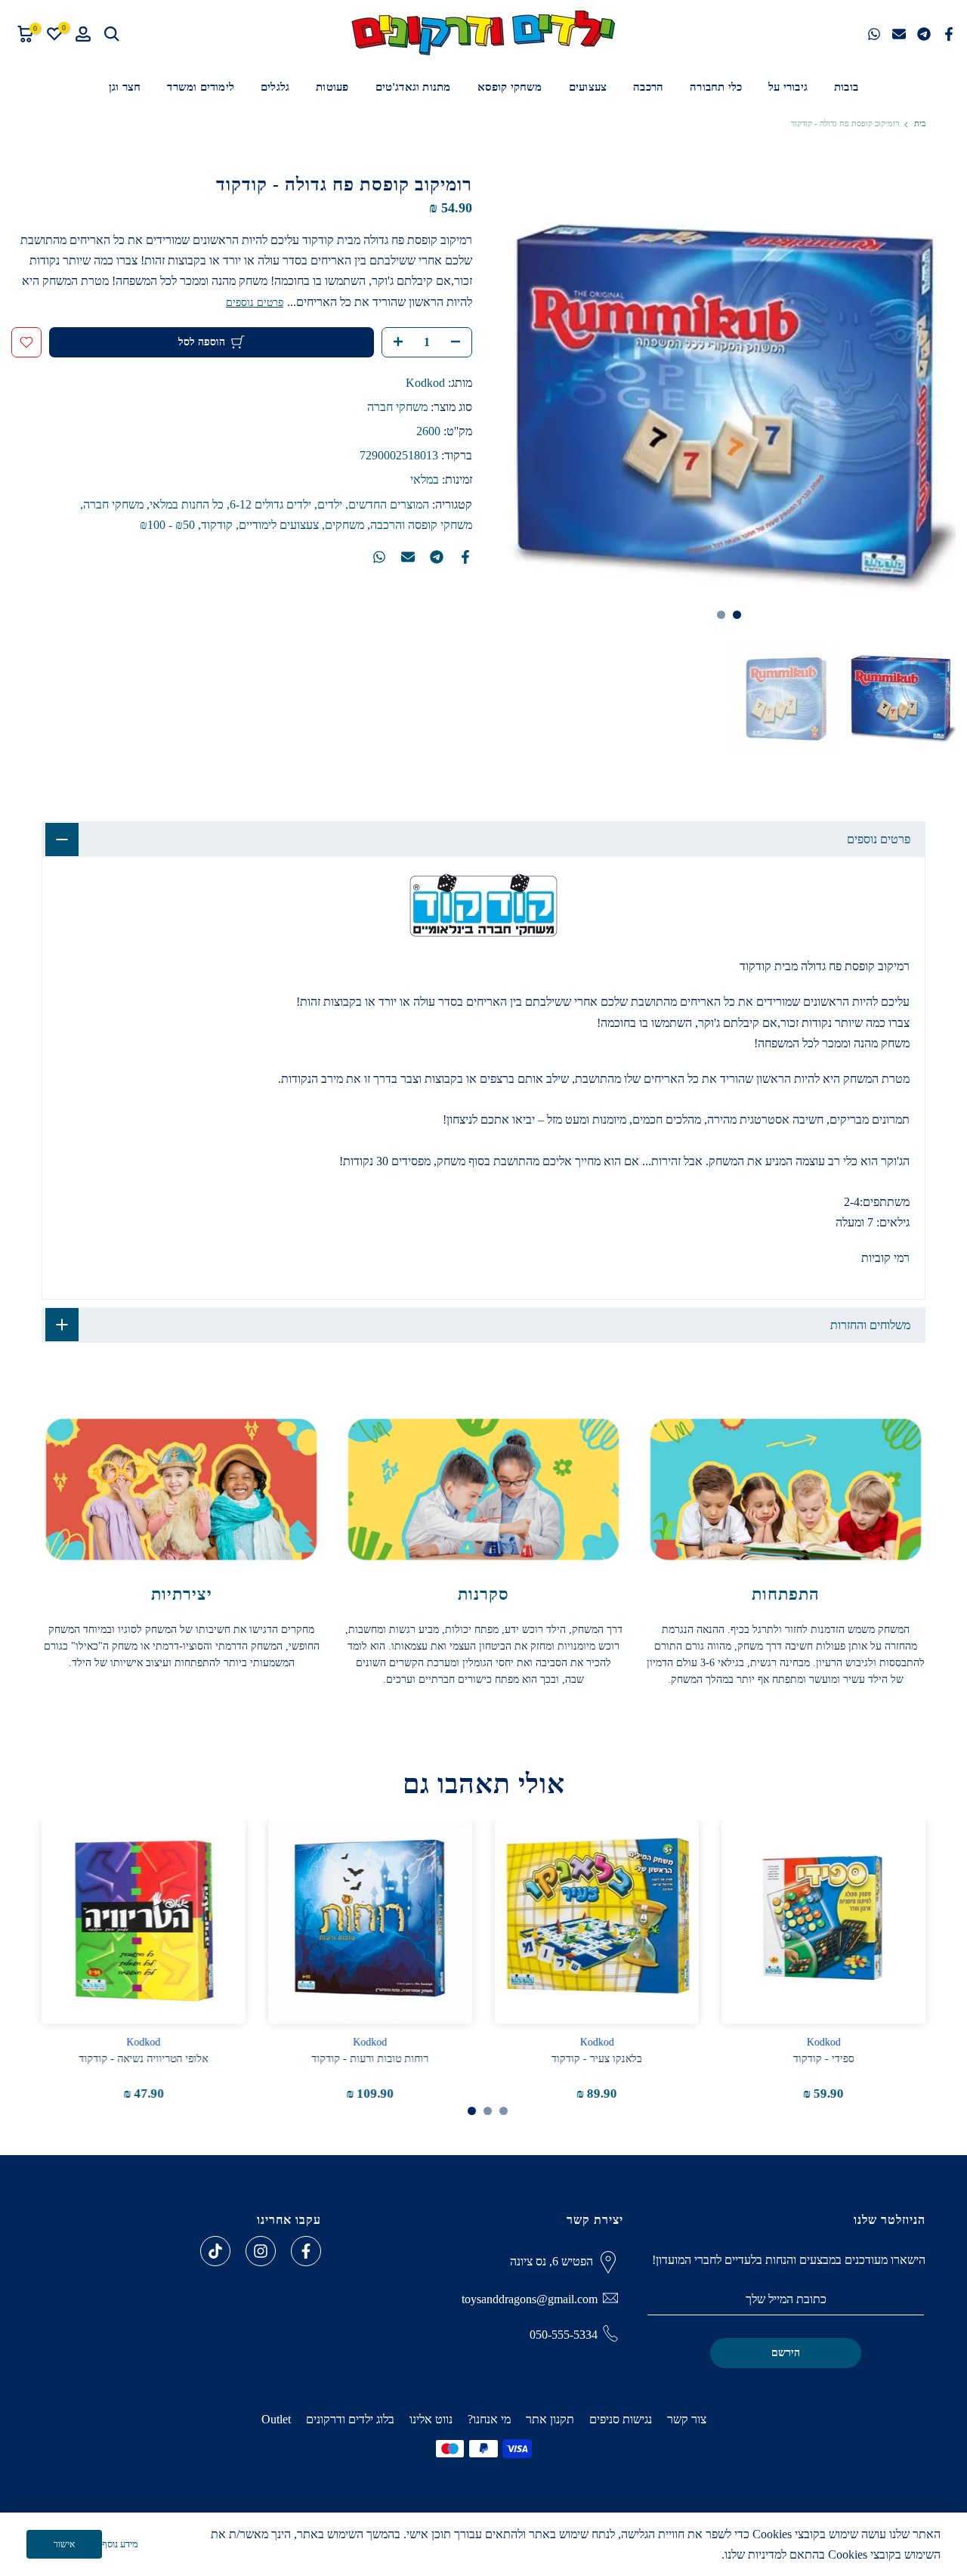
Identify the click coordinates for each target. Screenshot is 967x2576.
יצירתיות (182, 1594)
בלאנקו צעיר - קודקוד (597, 2059)
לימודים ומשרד (201, 87)
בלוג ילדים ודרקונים (350, 2419)
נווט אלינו (431, 2419)
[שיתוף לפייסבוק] (949, 34)
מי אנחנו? (489, 2419)
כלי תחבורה (716, 87)
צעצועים (588, 87)
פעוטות (332, 87)
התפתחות (786, 1594)
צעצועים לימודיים (279, 525)
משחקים (344, 525)
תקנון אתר (550, 2419)
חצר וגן (125, 87)
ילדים (330, 504)
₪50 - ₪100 (167, 525)
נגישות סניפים (621, 2419)
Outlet (276, 2419)
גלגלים (275, 87)
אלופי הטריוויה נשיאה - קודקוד (144, 2059)
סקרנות (483, 1594)
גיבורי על (788, 87)
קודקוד (217, 525)
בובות (846, 87)
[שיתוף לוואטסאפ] (874, 34)
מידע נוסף (120, 2544)
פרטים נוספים (255, 303)
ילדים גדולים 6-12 (270, 504)
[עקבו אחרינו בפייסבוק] (306, 2251)
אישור (64, 2544)
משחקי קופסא (510, 87)
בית (920, 124)
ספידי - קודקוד (824, 2059)
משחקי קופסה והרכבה (421, 525)
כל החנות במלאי (187, 504)
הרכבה (648, 87)
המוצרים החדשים (389, 504)
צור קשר (687, 2419)
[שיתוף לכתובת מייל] (899, 34)
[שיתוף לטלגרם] (924, 34)
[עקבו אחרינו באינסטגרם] (261, 2251)
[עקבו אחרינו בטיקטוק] (215, 2251)
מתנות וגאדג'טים (413, 87)
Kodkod (425, 383)
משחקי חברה (397, 407)
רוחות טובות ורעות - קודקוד (371, 2059)
